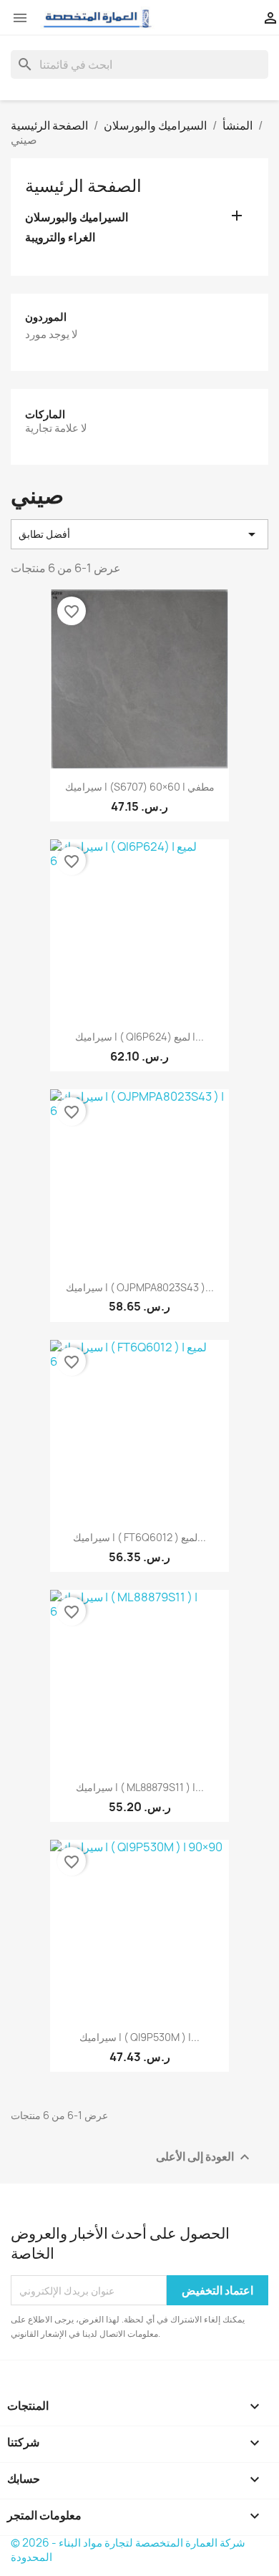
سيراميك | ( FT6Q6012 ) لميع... (139, 1537)
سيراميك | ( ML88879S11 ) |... (140, 1787)
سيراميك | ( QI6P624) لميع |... (139, 1037)
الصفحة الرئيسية (83, 185)
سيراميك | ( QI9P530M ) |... (139, 2037)
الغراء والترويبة (60, 237)
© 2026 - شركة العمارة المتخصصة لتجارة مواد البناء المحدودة (128, 2550)
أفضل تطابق (139, 534)
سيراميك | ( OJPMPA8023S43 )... (140, 1287)
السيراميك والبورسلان (77, 217)
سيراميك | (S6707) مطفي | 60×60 (140, 787)
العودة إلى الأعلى (205, 2157)
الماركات (45, 414)
